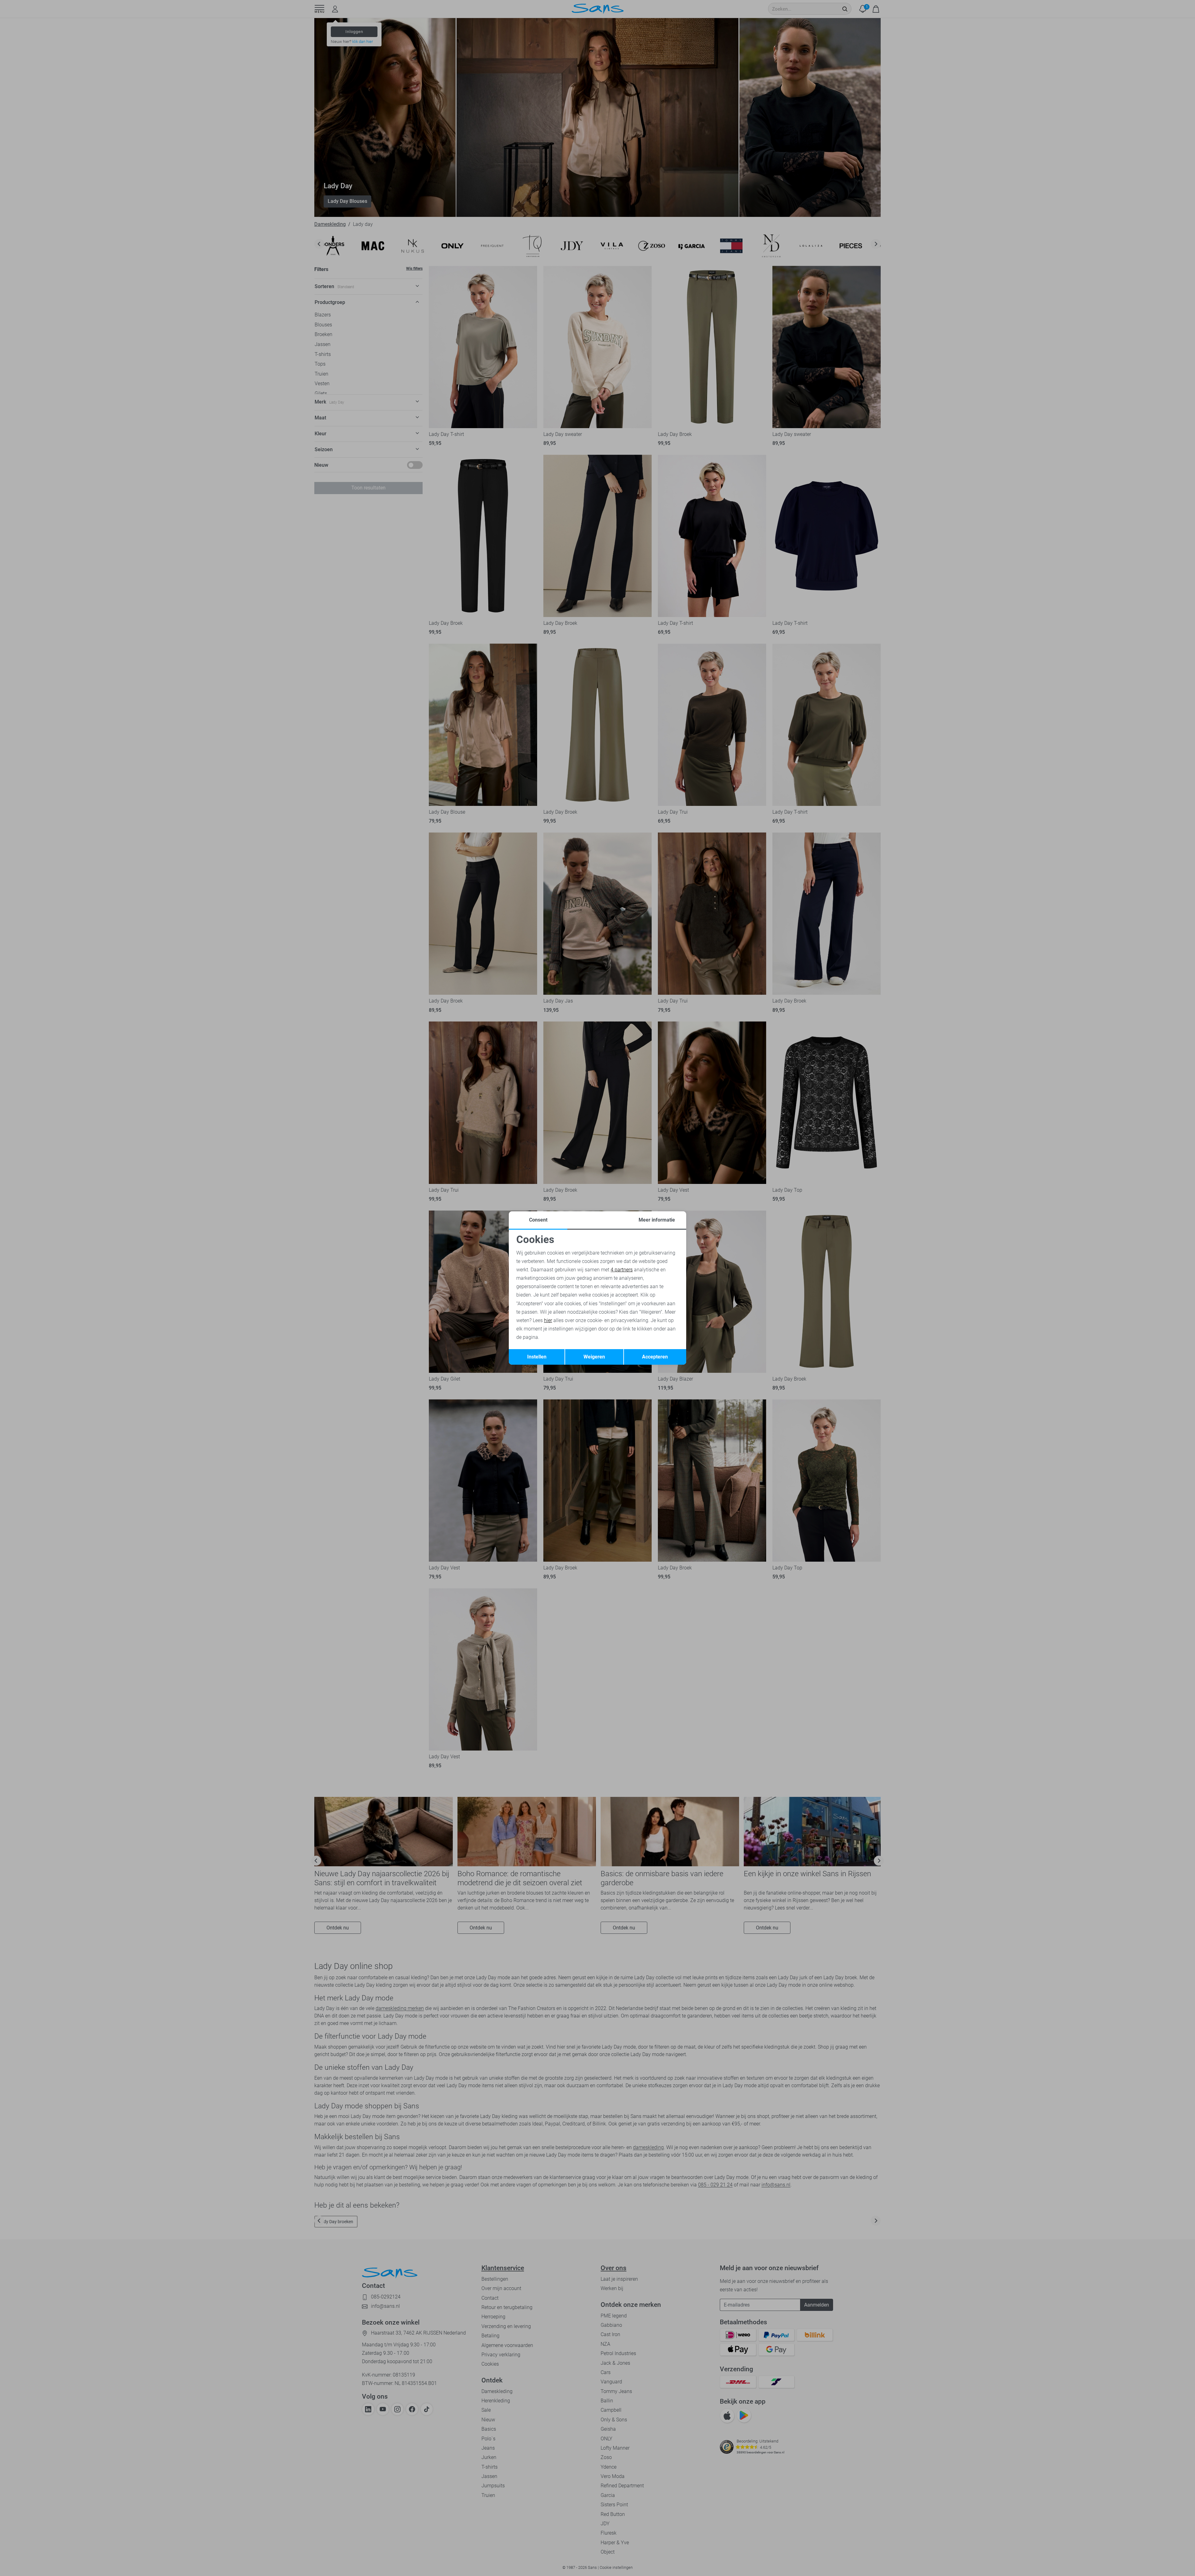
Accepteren (655, 1357)
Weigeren (594, 1357)
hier (548, 1320)
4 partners (622, 1270)
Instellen (537, 1357)
